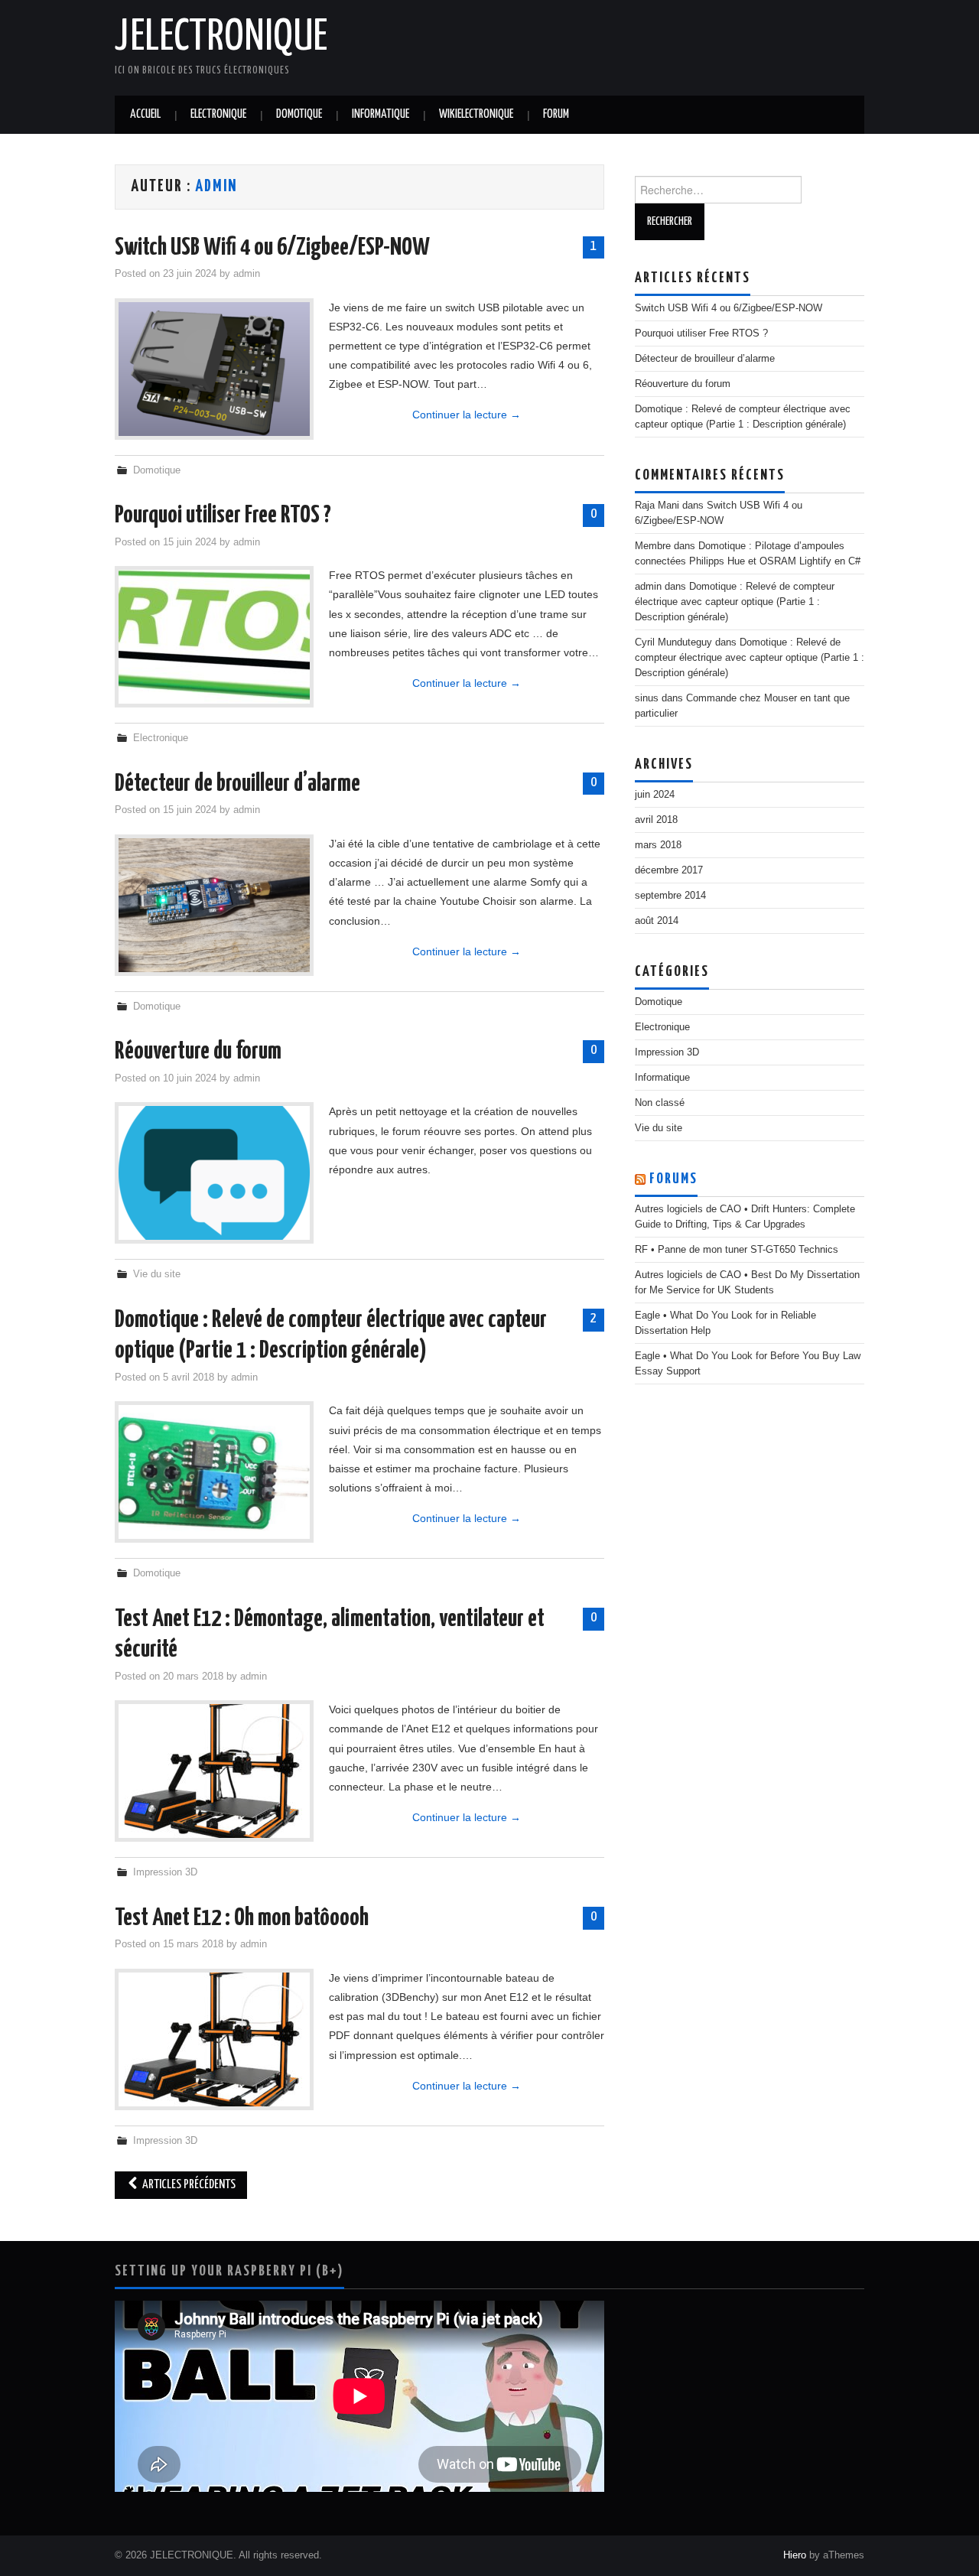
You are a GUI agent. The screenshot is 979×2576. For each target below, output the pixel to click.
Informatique (381, 114)
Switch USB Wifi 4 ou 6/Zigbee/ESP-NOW (272, 248)
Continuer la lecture (467, 415)
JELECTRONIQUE (221, 37)
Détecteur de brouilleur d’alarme (237, 784)
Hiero (795, 2555)
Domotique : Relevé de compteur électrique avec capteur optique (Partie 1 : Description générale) (735, 602)
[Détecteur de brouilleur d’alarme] (214, 905)
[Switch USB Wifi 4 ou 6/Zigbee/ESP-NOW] (214, 369)
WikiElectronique (476, 114)
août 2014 (657, 921)
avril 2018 (656, 820)
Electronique (218, 114)
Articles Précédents (188, 2185)
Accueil (145, 114)
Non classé (660, 1103)
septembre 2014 (670, 896)
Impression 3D (165, 1872)
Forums (673, 1179)
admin (216, 187)
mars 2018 (658, 845)
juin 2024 (655, 795)
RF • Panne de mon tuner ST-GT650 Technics (737, 1250)
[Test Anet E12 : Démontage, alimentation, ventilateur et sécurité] (214, 1771)
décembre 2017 (669, 870)
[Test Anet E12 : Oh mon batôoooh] (214, 2039)
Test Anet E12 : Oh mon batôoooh (242, 1918)
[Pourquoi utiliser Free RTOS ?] (214, 637)
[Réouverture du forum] (214, 1173)
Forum (556, 114)
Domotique (299, 114)
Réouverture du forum (198, 1052)
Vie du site (157, 1274)
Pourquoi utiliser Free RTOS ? (223, 516)
